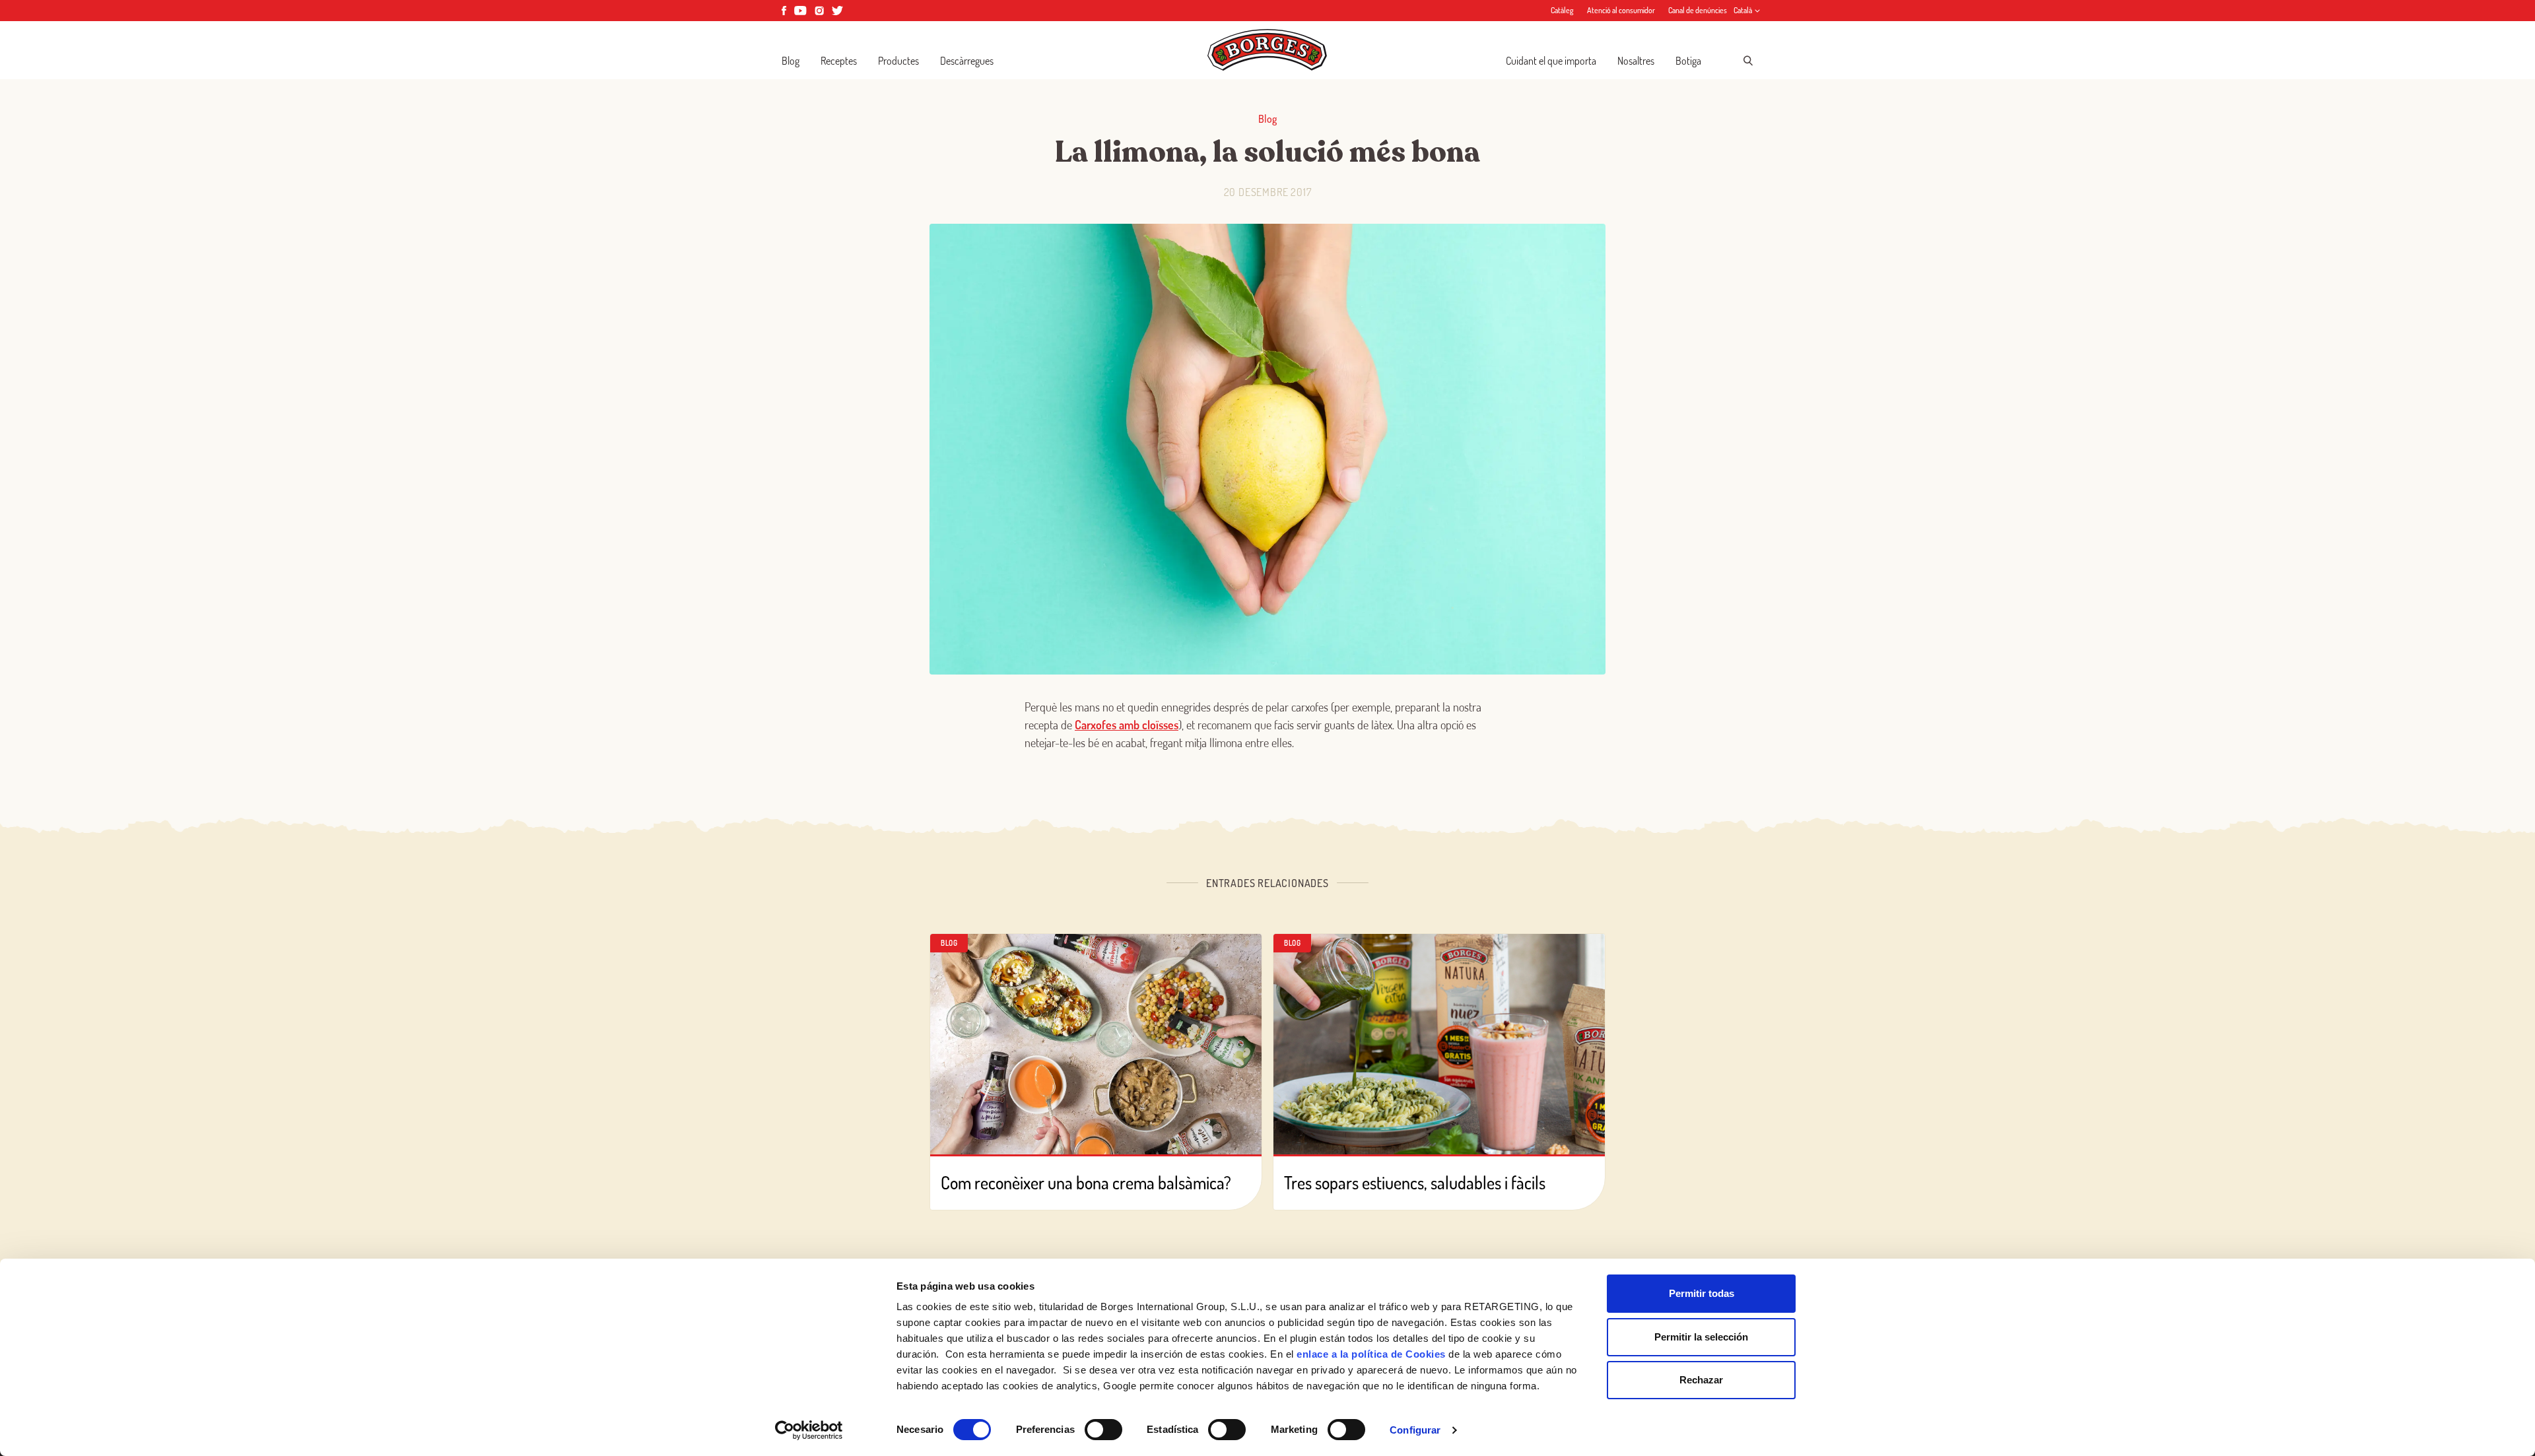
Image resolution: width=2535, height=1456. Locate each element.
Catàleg (1562, 10)
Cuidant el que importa (1551, 61)
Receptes (839, 61)
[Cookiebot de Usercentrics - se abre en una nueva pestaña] (809, 1430)
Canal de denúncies (1698, 10)
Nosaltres (1636, 61)
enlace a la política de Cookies (1371, 1354)
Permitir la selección (1701, 1337)
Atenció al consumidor (1621, 10)
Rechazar (1701, 1380)
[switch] (1103, 1430)
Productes (898, 61)
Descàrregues (967, 61)
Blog (791, 61)
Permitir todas (1702, 1293)
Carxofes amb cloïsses (1127, 725)
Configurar (1415, 1430)
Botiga (1688, 61)
